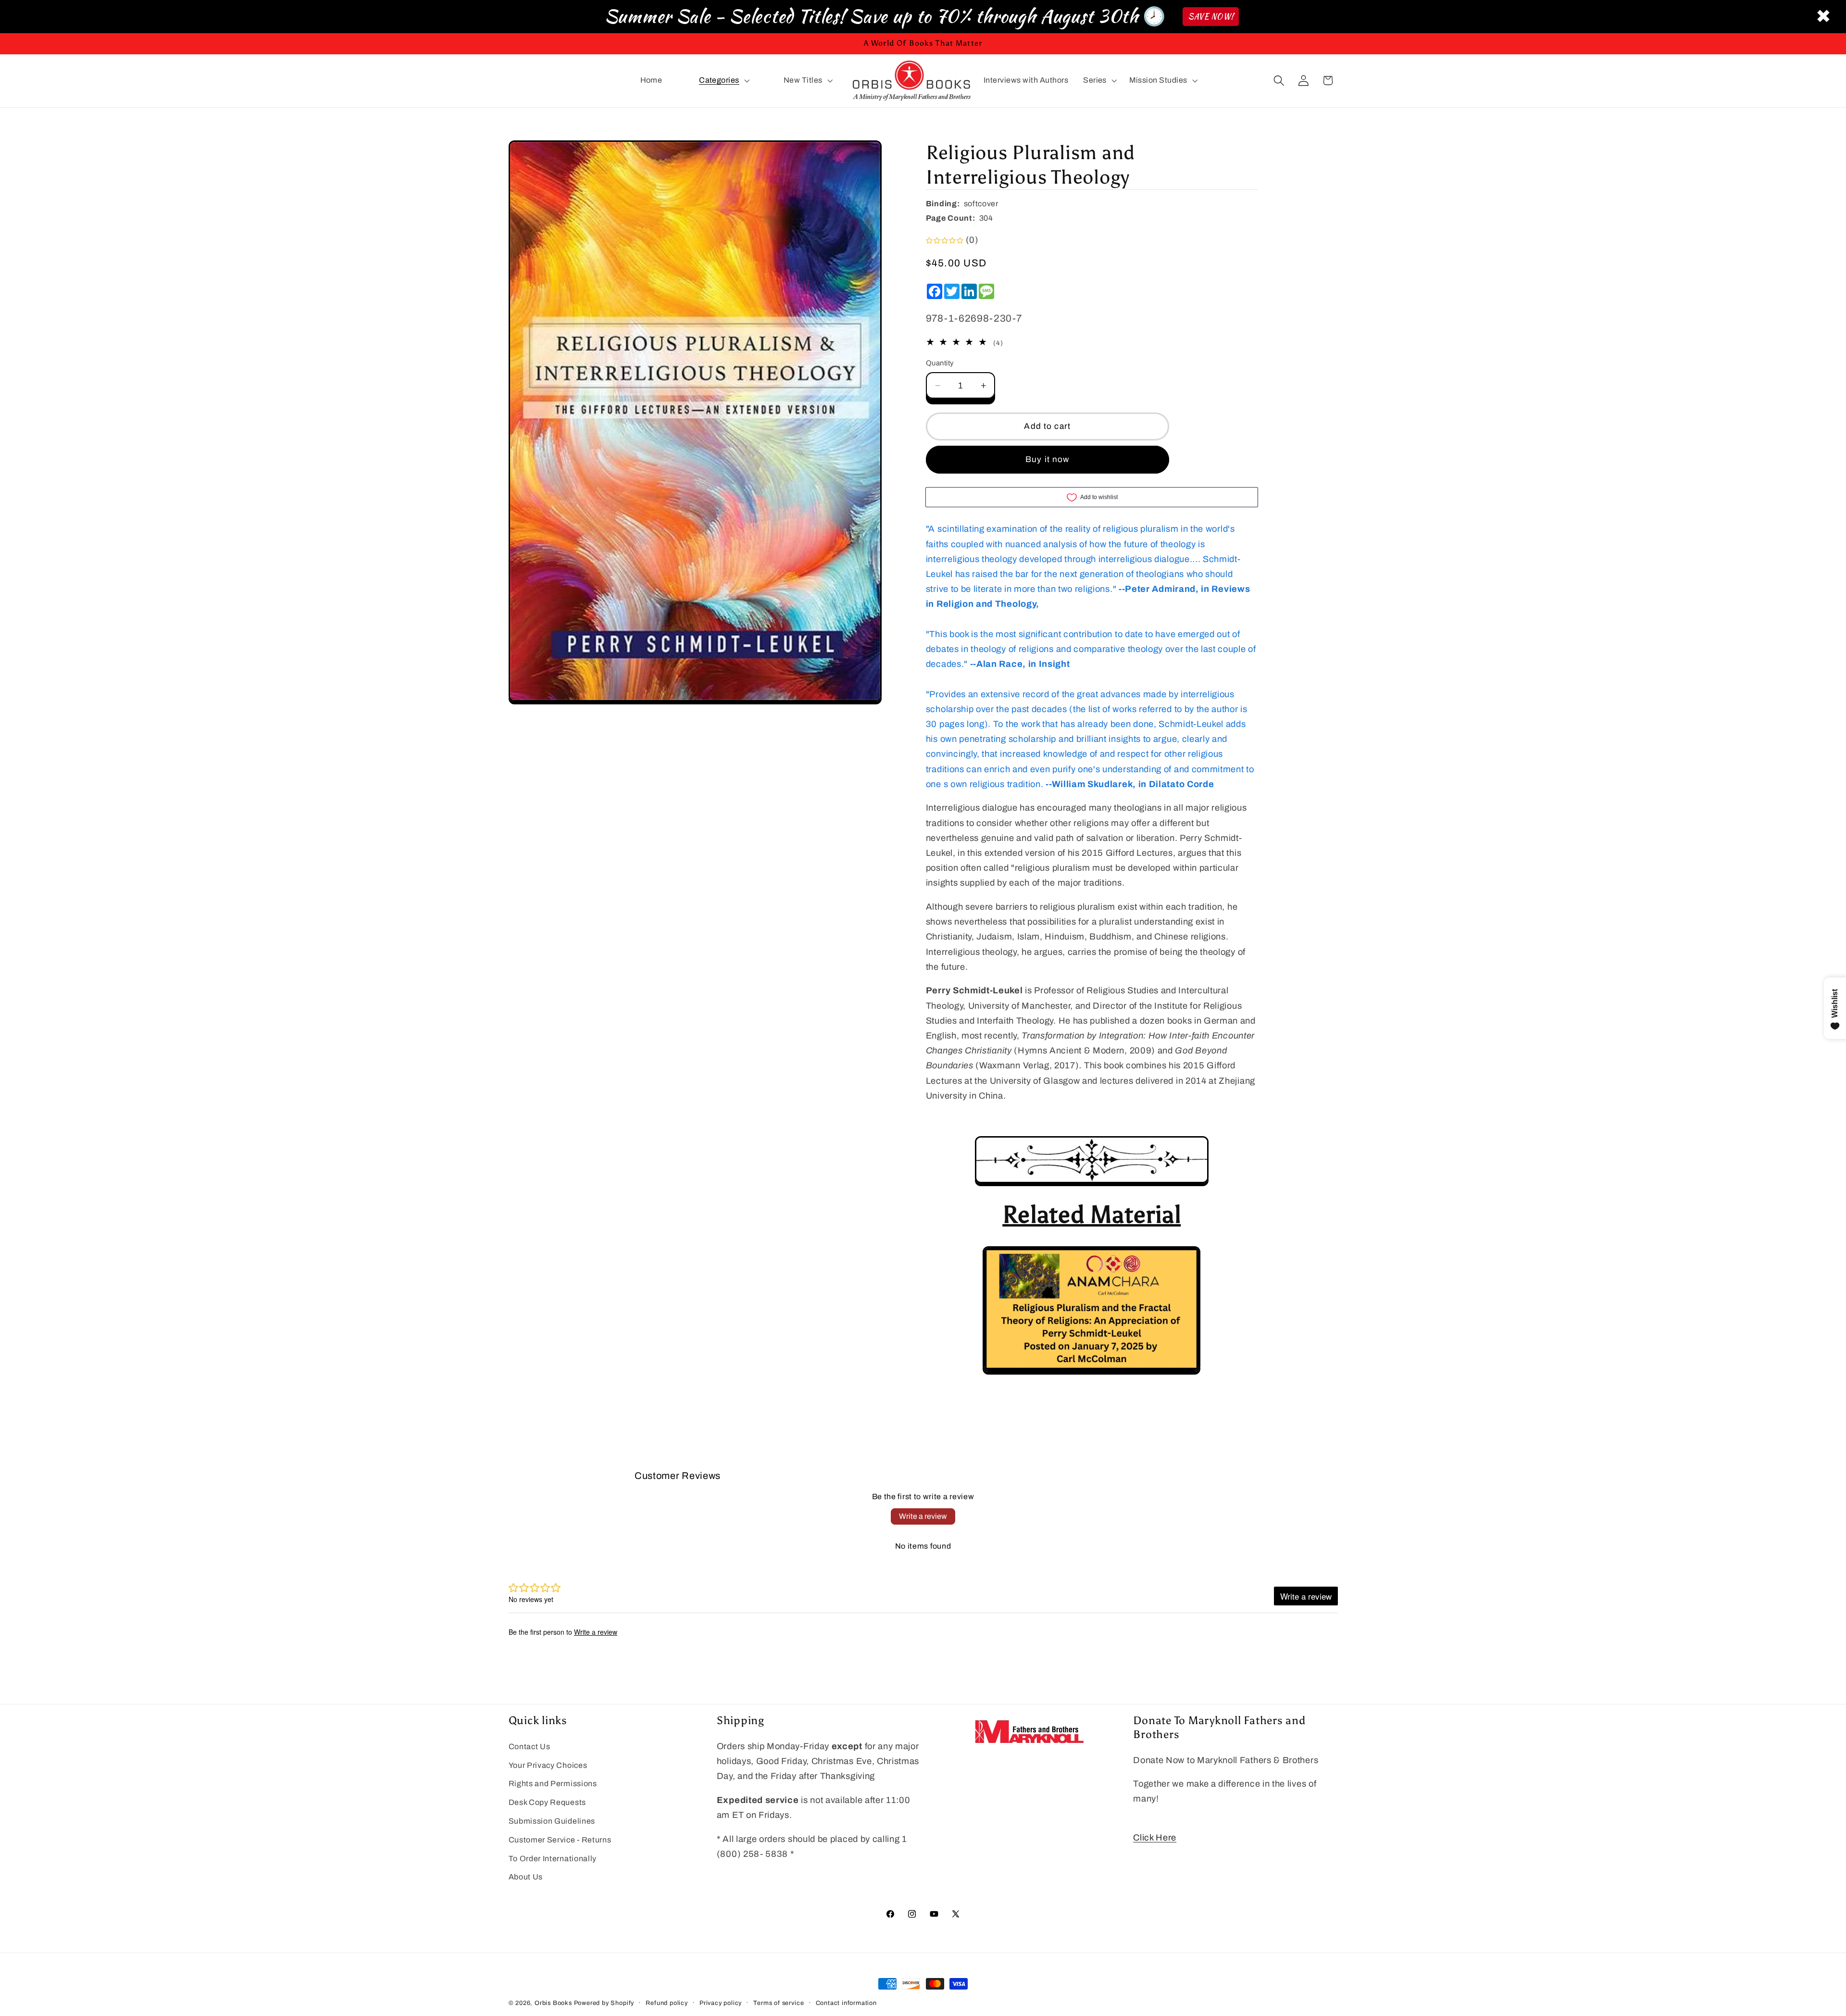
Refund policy (667, 2003)
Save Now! (1211, 17)
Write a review (923, 1516)
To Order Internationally (553, 1859)
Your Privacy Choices (548, 1765)
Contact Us (530, 1747)
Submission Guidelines (552, 1821)
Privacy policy (721, 2003)
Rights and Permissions (553, 1784)
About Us (526, 1877)
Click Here (1155, 1838)
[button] (723, 81)
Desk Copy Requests (547, 1802)
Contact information (846, 2003)
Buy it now (1048, 459)
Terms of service (779, 2003)
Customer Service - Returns (560, 1840)
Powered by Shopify (604, 2003)
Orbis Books (553, 2003)
